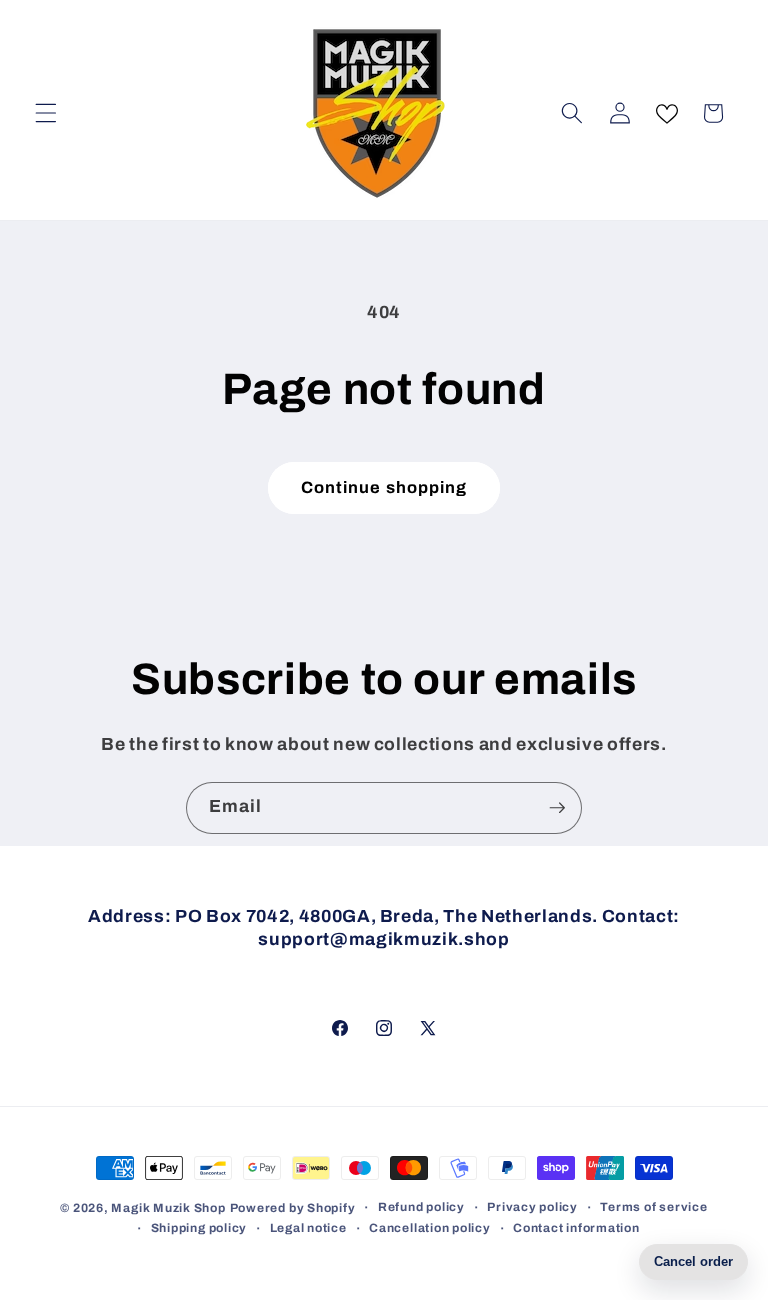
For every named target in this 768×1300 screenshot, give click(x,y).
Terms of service (653, 1207)
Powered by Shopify (293, 1208)
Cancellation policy (430, 1228)
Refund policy (421, 1207)
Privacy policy (532, 1207)
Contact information (576, 1228)
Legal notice (308, 1228)
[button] (46, 113)
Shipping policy (199, 1228)
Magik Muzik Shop (168, 1208)
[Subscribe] (557, 808)
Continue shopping (384, 487)
